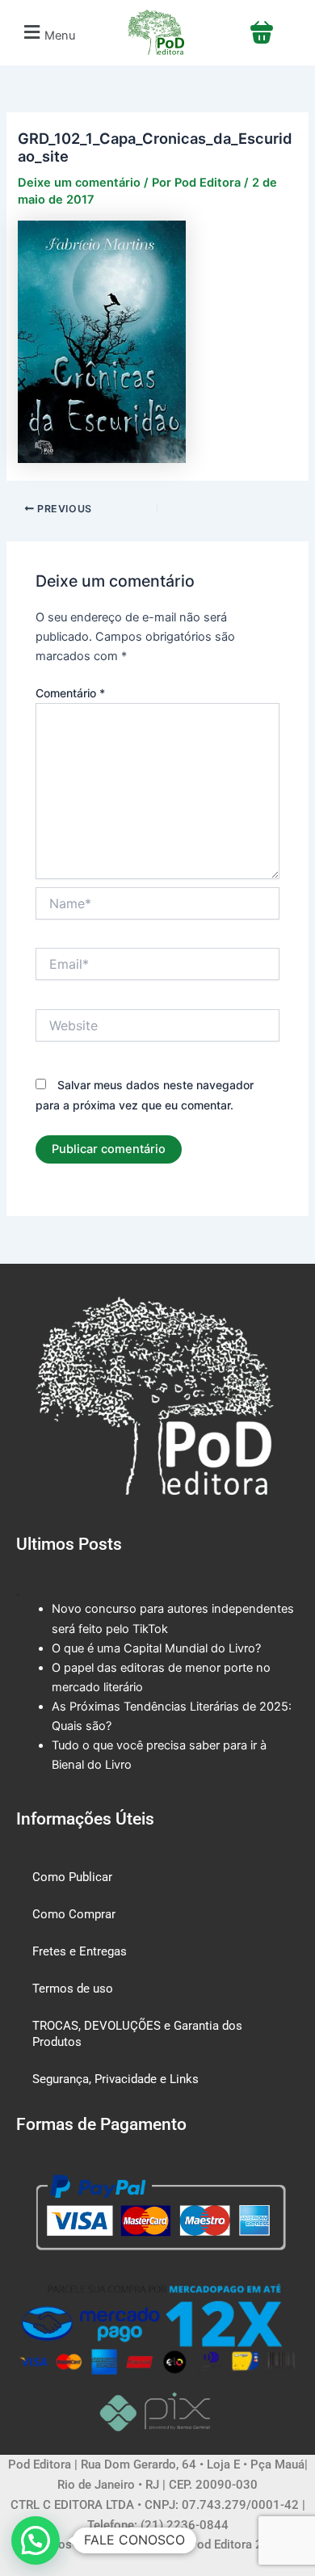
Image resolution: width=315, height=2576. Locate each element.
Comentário (70, 693)
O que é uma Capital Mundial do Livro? (156, 1648)
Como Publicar (72, 1877)
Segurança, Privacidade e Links (115, 2079)
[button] (47, 33)
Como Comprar (74, 1914)
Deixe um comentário (79, 183)
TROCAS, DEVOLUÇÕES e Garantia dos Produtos (137, 2034)
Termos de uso (73, 1989)
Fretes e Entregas (80, 1951)
